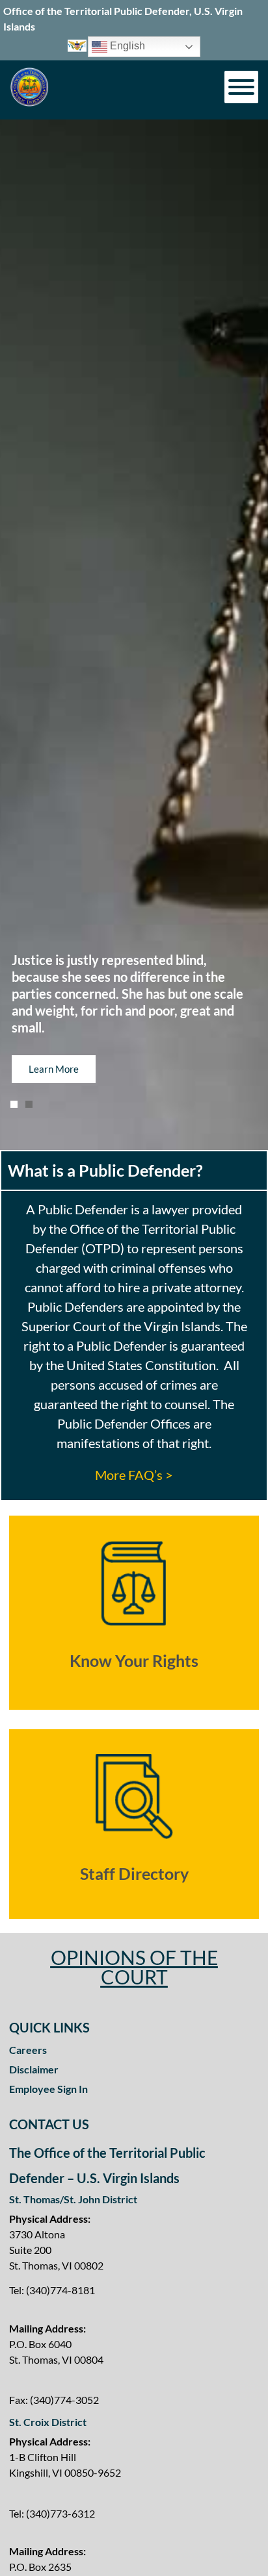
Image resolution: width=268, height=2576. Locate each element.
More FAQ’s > (134, 1475)
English (126, 46)
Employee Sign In (48, 2089)
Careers (28, 2050)
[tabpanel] (134, 1345)
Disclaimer (34, 2069)
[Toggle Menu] (241, 87)
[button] (14, 1104)
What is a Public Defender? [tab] (105, 1170)
